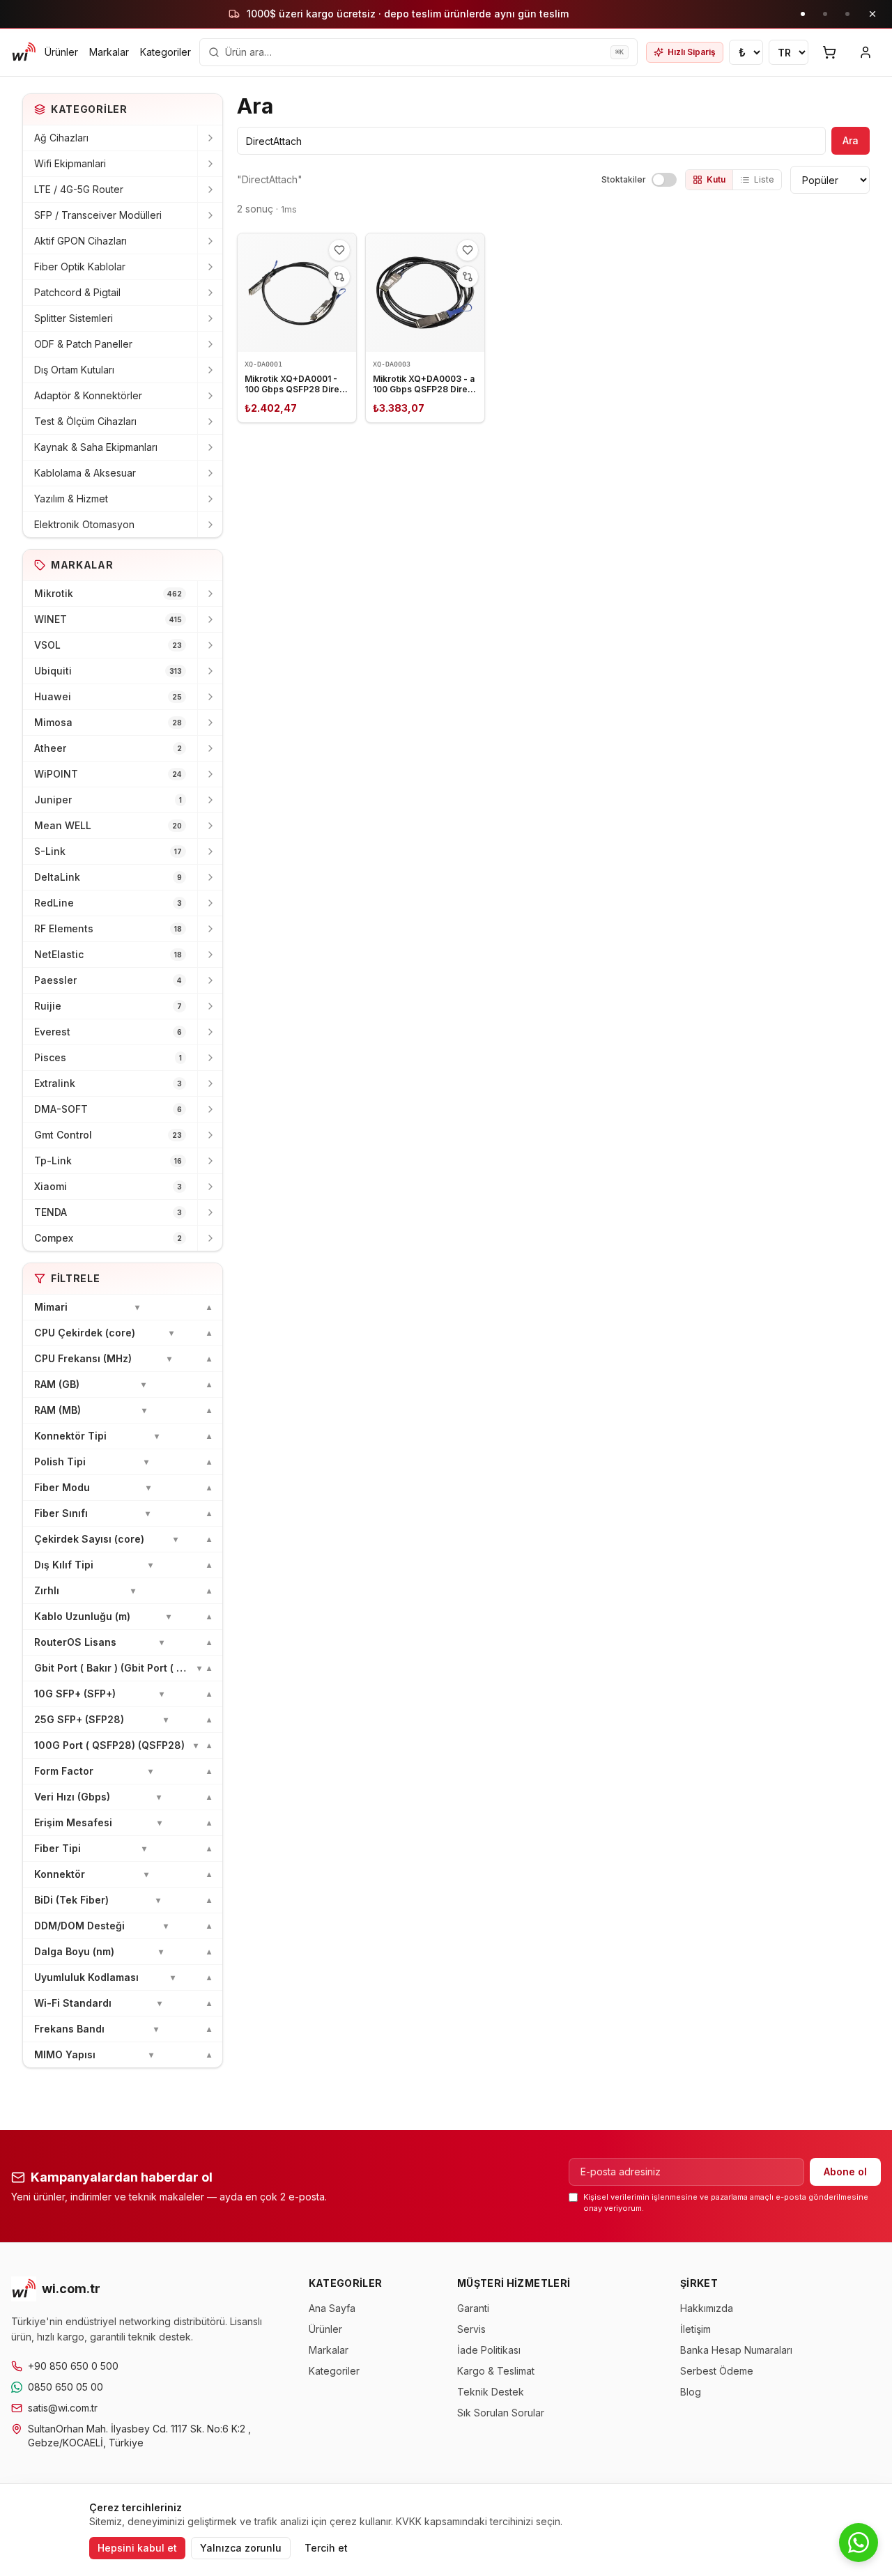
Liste (764, 179)
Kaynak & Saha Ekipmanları (96, 447)
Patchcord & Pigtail (77, 292)
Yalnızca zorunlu (241, 2548)
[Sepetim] (829, 52)
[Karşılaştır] (339, 277)
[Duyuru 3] (847, 14)
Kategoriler (166, 52)
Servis (471, 2329)
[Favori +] (339, 250)
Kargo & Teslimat (496, 2371)
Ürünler (61, 52)
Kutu (716, 179)
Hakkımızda (707, 2308)
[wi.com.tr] (24, 52)
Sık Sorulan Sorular (501, 2413)
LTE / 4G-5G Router (79, 189)
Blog (691, 2392)
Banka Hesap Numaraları (736, 2350)
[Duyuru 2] (825, 14)
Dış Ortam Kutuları (74, 370)
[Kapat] (872, 14)
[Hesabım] (866, 52)
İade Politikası (489, 2350)
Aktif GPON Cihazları (80, 241)
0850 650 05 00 (66, 2387)
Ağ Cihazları (61, 138)
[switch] (664, 180)
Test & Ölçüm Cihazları (85, 421)
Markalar (109, 52)
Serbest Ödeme (717, 2371)
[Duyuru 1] (803, 14)
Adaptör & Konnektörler (88, 395)
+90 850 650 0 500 (73, 2366)
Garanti (473, 2308)
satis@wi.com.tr (63, 2408)
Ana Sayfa (332, 2308)
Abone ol (845, 2172)
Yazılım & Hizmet (71, 499)
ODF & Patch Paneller (83, 344)
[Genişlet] (210, 138)
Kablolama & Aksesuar (85, 473)
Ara (851, 140)
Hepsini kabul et (137, 2548)
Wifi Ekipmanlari (70, 163)
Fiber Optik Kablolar (80, 267)
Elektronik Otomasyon (84, 524)
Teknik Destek (491, 2392)
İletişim (695, 2329)
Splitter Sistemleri (74, 318)
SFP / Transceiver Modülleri (98, 215)
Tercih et (326, 2548)
